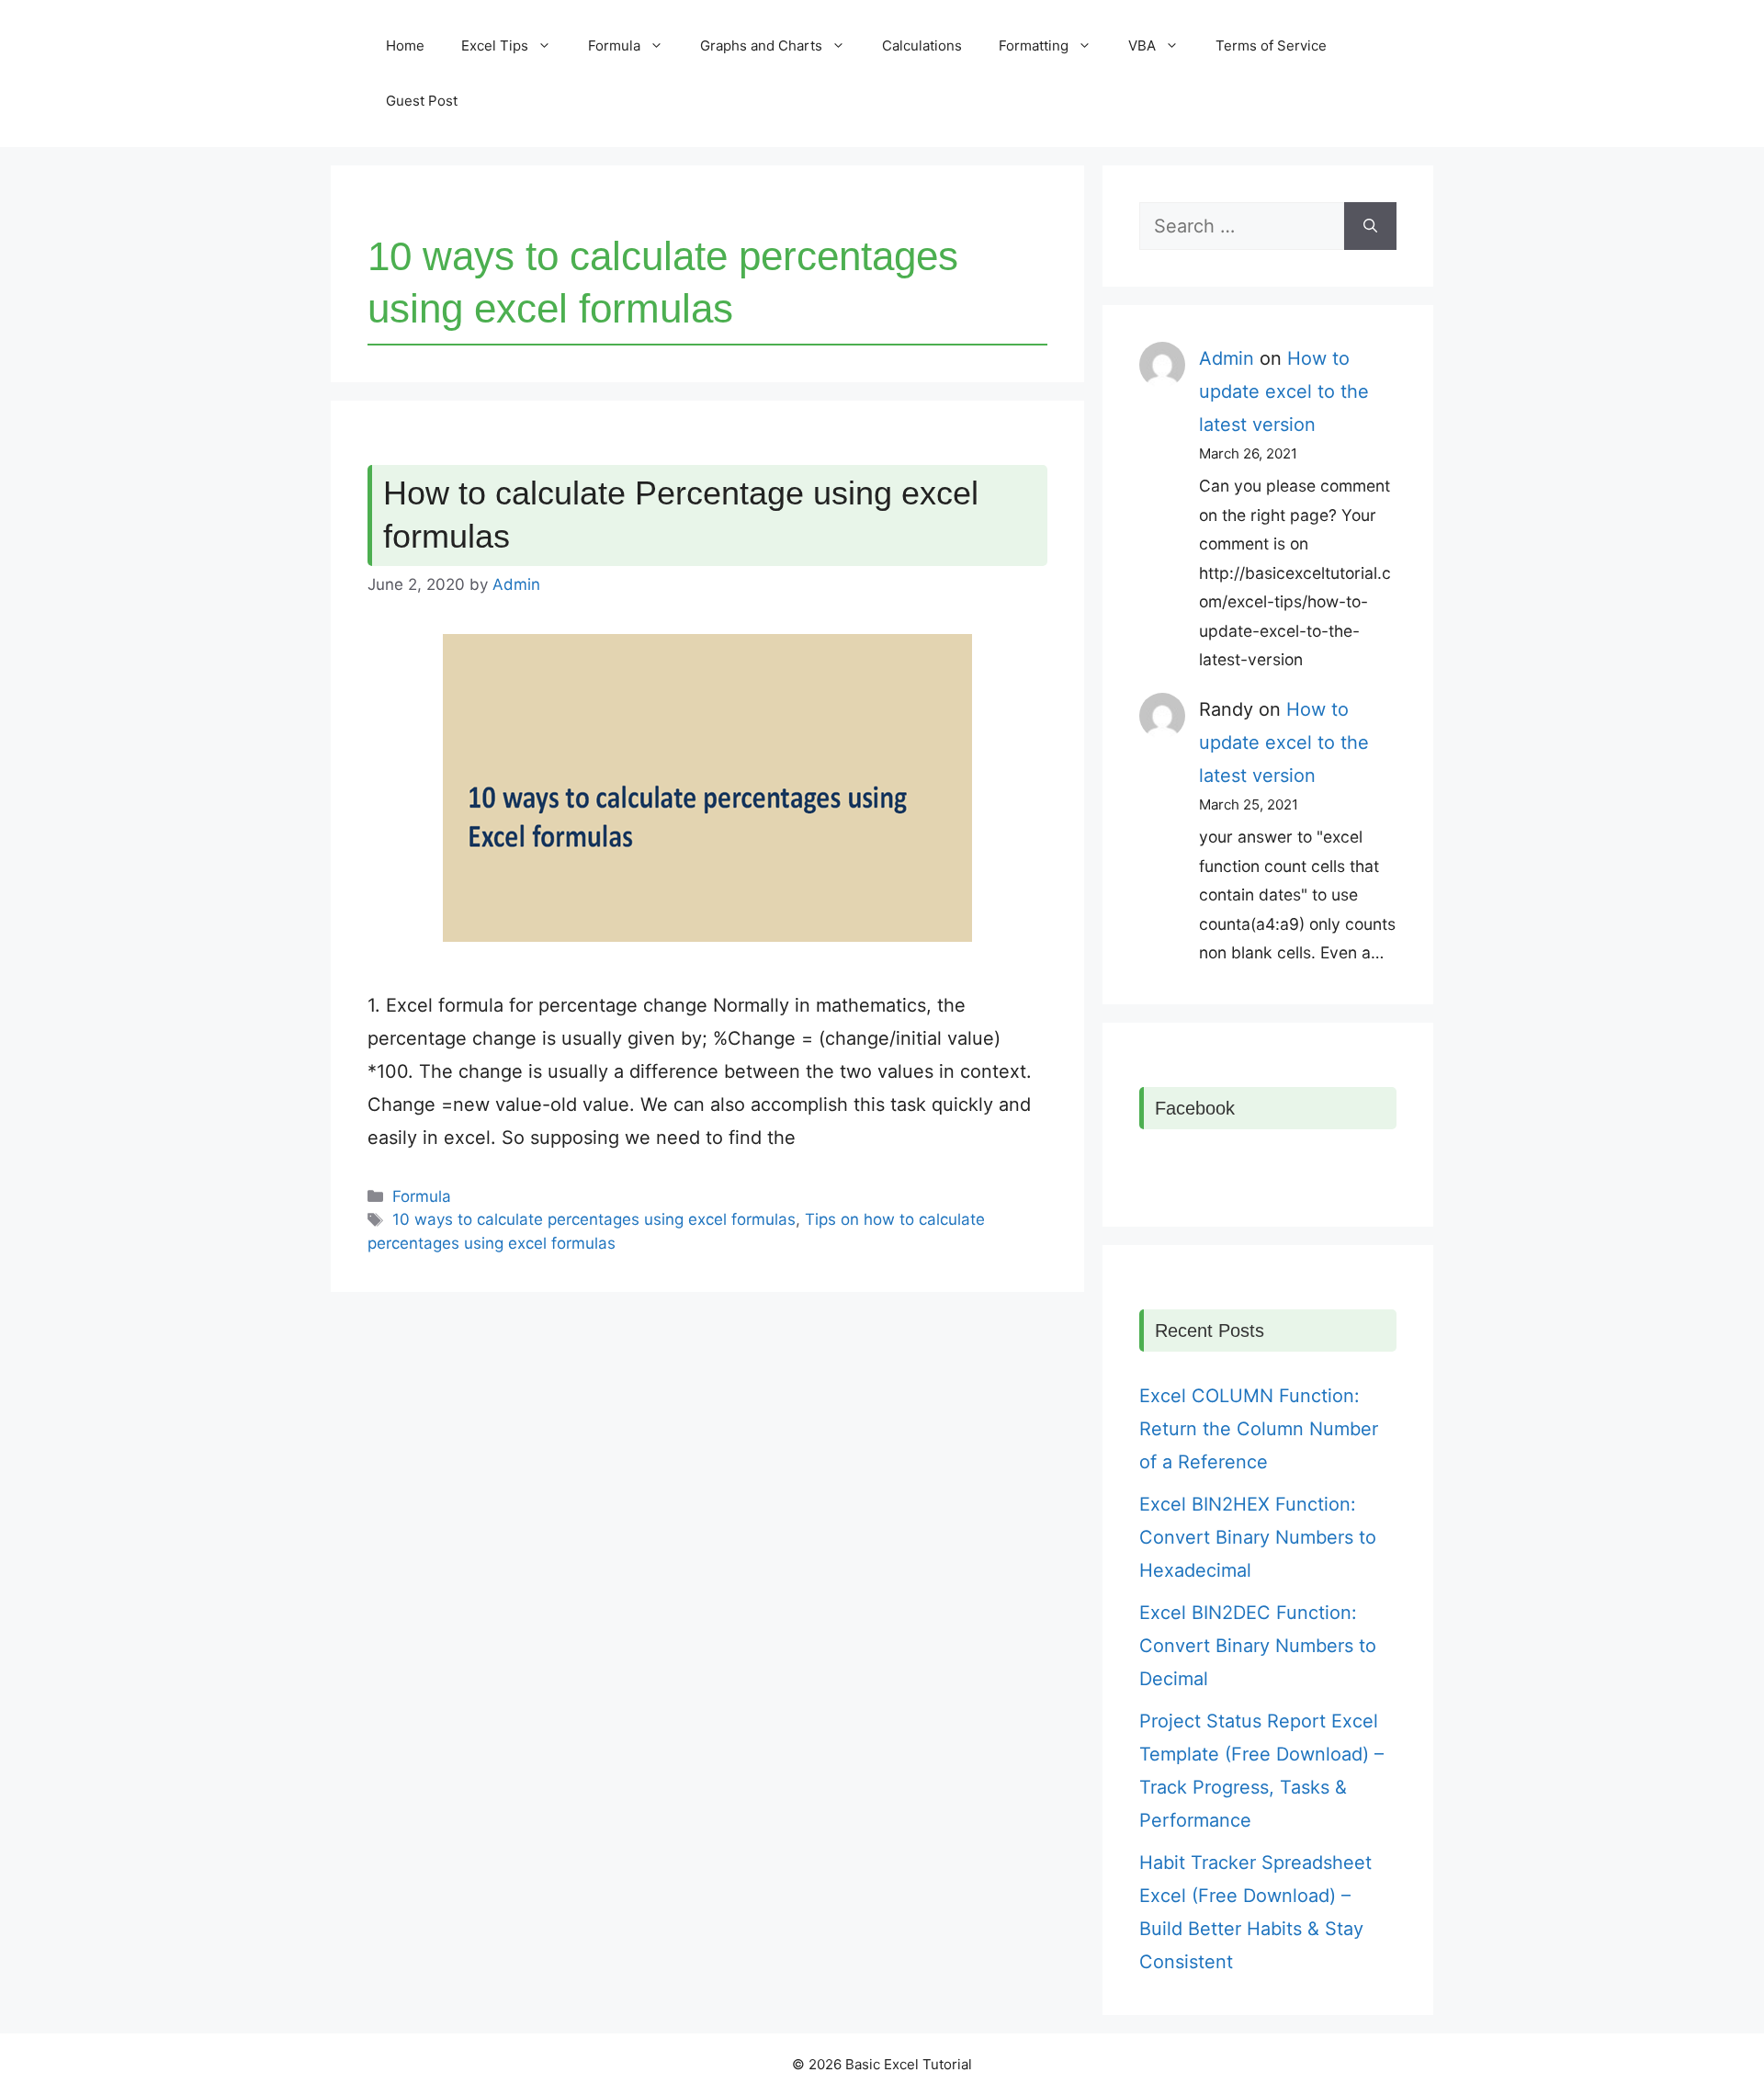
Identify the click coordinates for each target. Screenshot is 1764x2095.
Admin (1227, 358)
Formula (614, 45)
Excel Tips (495, 45)
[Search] (1370, 226)
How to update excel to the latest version (1284, 391)
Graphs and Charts (761, 45)
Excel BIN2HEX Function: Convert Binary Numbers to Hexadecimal (1258, 1537)
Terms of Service (1271, 45)
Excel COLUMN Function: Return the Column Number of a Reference (1259, 1429)
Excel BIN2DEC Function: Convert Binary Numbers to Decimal (1258, 1646)
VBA (1142, 45)
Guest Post (422, 101)
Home (405, 45)
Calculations (922, 45)
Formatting (1034, 45)
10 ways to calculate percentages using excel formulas (594, 1219)
